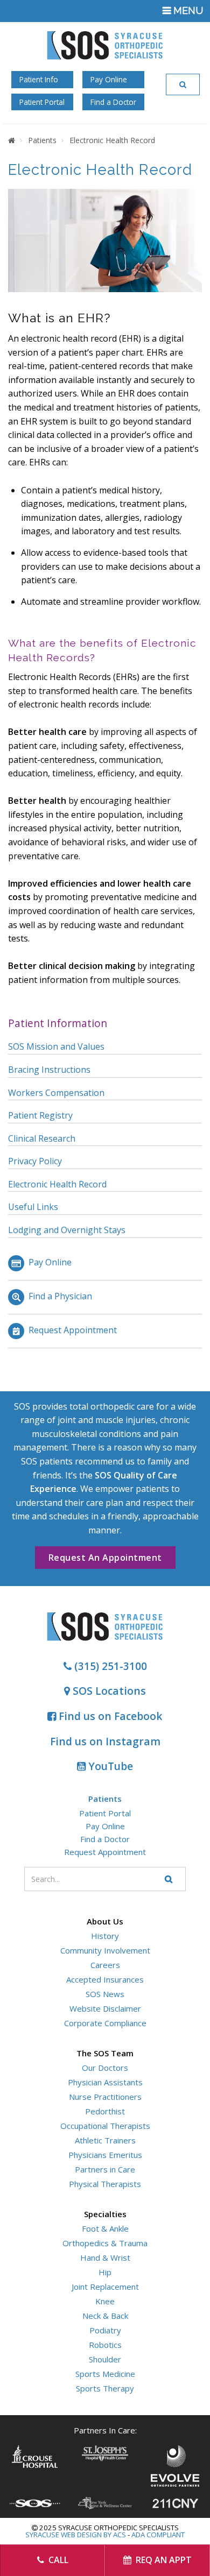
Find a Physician (60, 1296)
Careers (105, 1965)
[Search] (183, 84)
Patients (105, 1799)
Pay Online (109, 79)
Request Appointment (73, 1330)
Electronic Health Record (57, 1184)
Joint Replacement (105, 2287)
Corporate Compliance (105, 2023)
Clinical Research (42, 1138)
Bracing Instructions (49, 1070)
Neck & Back (105, 2316)
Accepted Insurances (105, 1979)
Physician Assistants (105, 2082)
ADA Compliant (158, 2535)
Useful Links (33, 1207)
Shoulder (105, 2359)
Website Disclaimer (105, 2008)
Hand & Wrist (105, 2257)
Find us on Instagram (105, 1741)
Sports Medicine (105, 2374)
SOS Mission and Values (56, 1046)
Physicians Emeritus (105, 2155)
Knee (105, 2301)
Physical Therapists (105, 2184)
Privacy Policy (35, 1161)
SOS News (105, 1994)
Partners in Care (105, 2169)
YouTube (109, 1766)
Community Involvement (105, 1950)
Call (57, 2560)
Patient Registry (40, 1115)
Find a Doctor (113, 102)
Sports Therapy (105, 2388)
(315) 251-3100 (109, 1666)
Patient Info (39, 79)
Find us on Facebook (109, 1716)
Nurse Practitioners (105, 2097)
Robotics (105, 2345)
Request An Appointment (105, 1558)
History (105, 1936)
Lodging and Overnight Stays (67, 1230)
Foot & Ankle (105, 2228)
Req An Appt (163, 2560)
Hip (105, 2272)
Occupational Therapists (105, 2126)
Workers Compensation (56, 1093)
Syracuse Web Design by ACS (76, 2535)
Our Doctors (105, 2068)
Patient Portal (42, 102)
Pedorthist (105, 2111)
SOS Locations (108, 1691)
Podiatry (105, 2330)
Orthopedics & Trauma (105, 2243)
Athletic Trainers (105, 2140)
